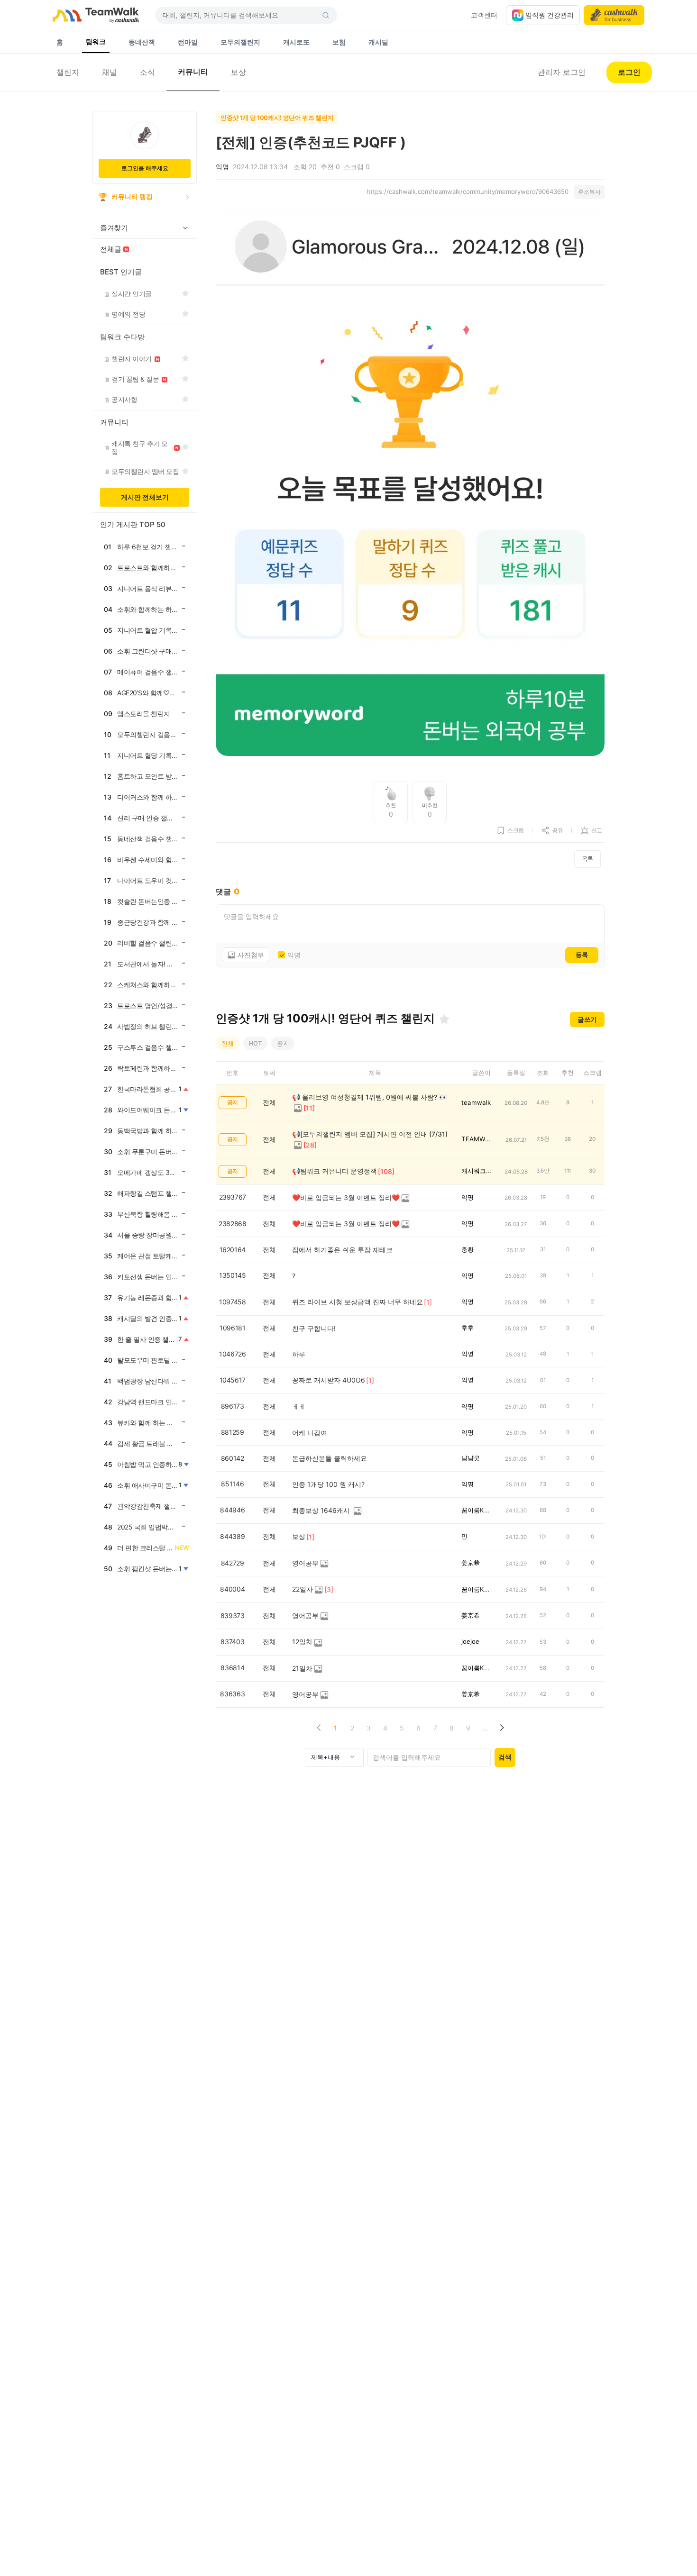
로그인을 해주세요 (145, 168)
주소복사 (589, 192)
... (485, 1728)
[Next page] (501, 1728)
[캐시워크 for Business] (614, 15)
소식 (147, 72)
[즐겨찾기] (444, 1019)
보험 (339, 42)
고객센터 (484, 15)
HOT (255, 1043)
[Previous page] (319, 1728)
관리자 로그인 (562, 72)
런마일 (188, 42)
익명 (294, 955)
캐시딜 (378, 42)
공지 (283, 1043)
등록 (582, 955)
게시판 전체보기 (145, 497)
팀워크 (96, 41)
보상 (238, 72)
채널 (110, 72)
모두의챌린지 (240, 42)
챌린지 (68, 72)
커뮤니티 (193, 72)
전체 (228, 1043)
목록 (587, 859)
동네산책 (142, 42)
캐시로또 (296, 42)
